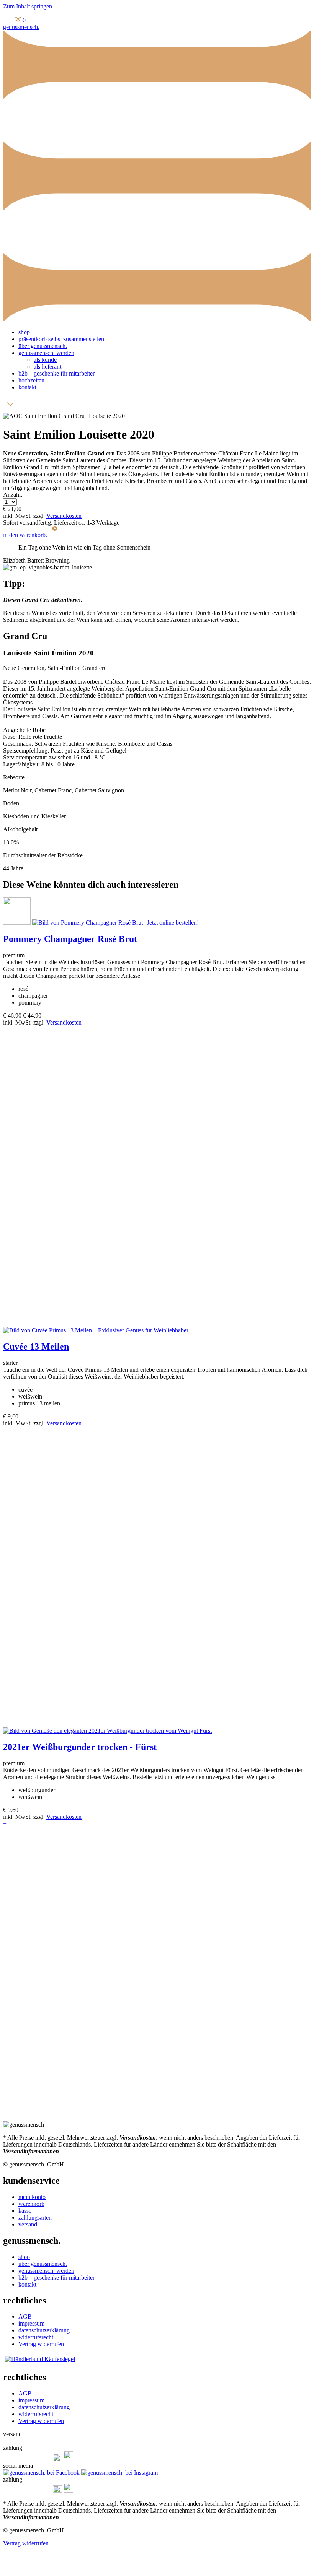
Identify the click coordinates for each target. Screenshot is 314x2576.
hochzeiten (31, 380)
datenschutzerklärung (44, 2330)
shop (24, 332)
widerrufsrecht (36, 2337)
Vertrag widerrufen (41, 2344)
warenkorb (31, 2204)
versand (28, 2224)
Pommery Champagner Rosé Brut (70, 939)
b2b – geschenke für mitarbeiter (56, 373)
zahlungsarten (35, 2217)
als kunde (45, 360)
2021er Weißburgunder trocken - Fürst (80, 1747)
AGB (25, 2317)
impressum (31, 2323)
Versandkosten (64, 516)
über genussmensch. (43, 346)
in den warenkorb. (29, 534)
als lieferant (47, 367)
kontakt (27, 387)
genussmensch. (21, 27)
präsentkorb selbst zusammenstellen (61, 339)
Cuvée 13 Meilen (36, 1347)
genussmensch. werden (46, 353)
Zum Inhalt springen (28, 6)
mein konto (32, 2197)
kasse (25, 2211)
